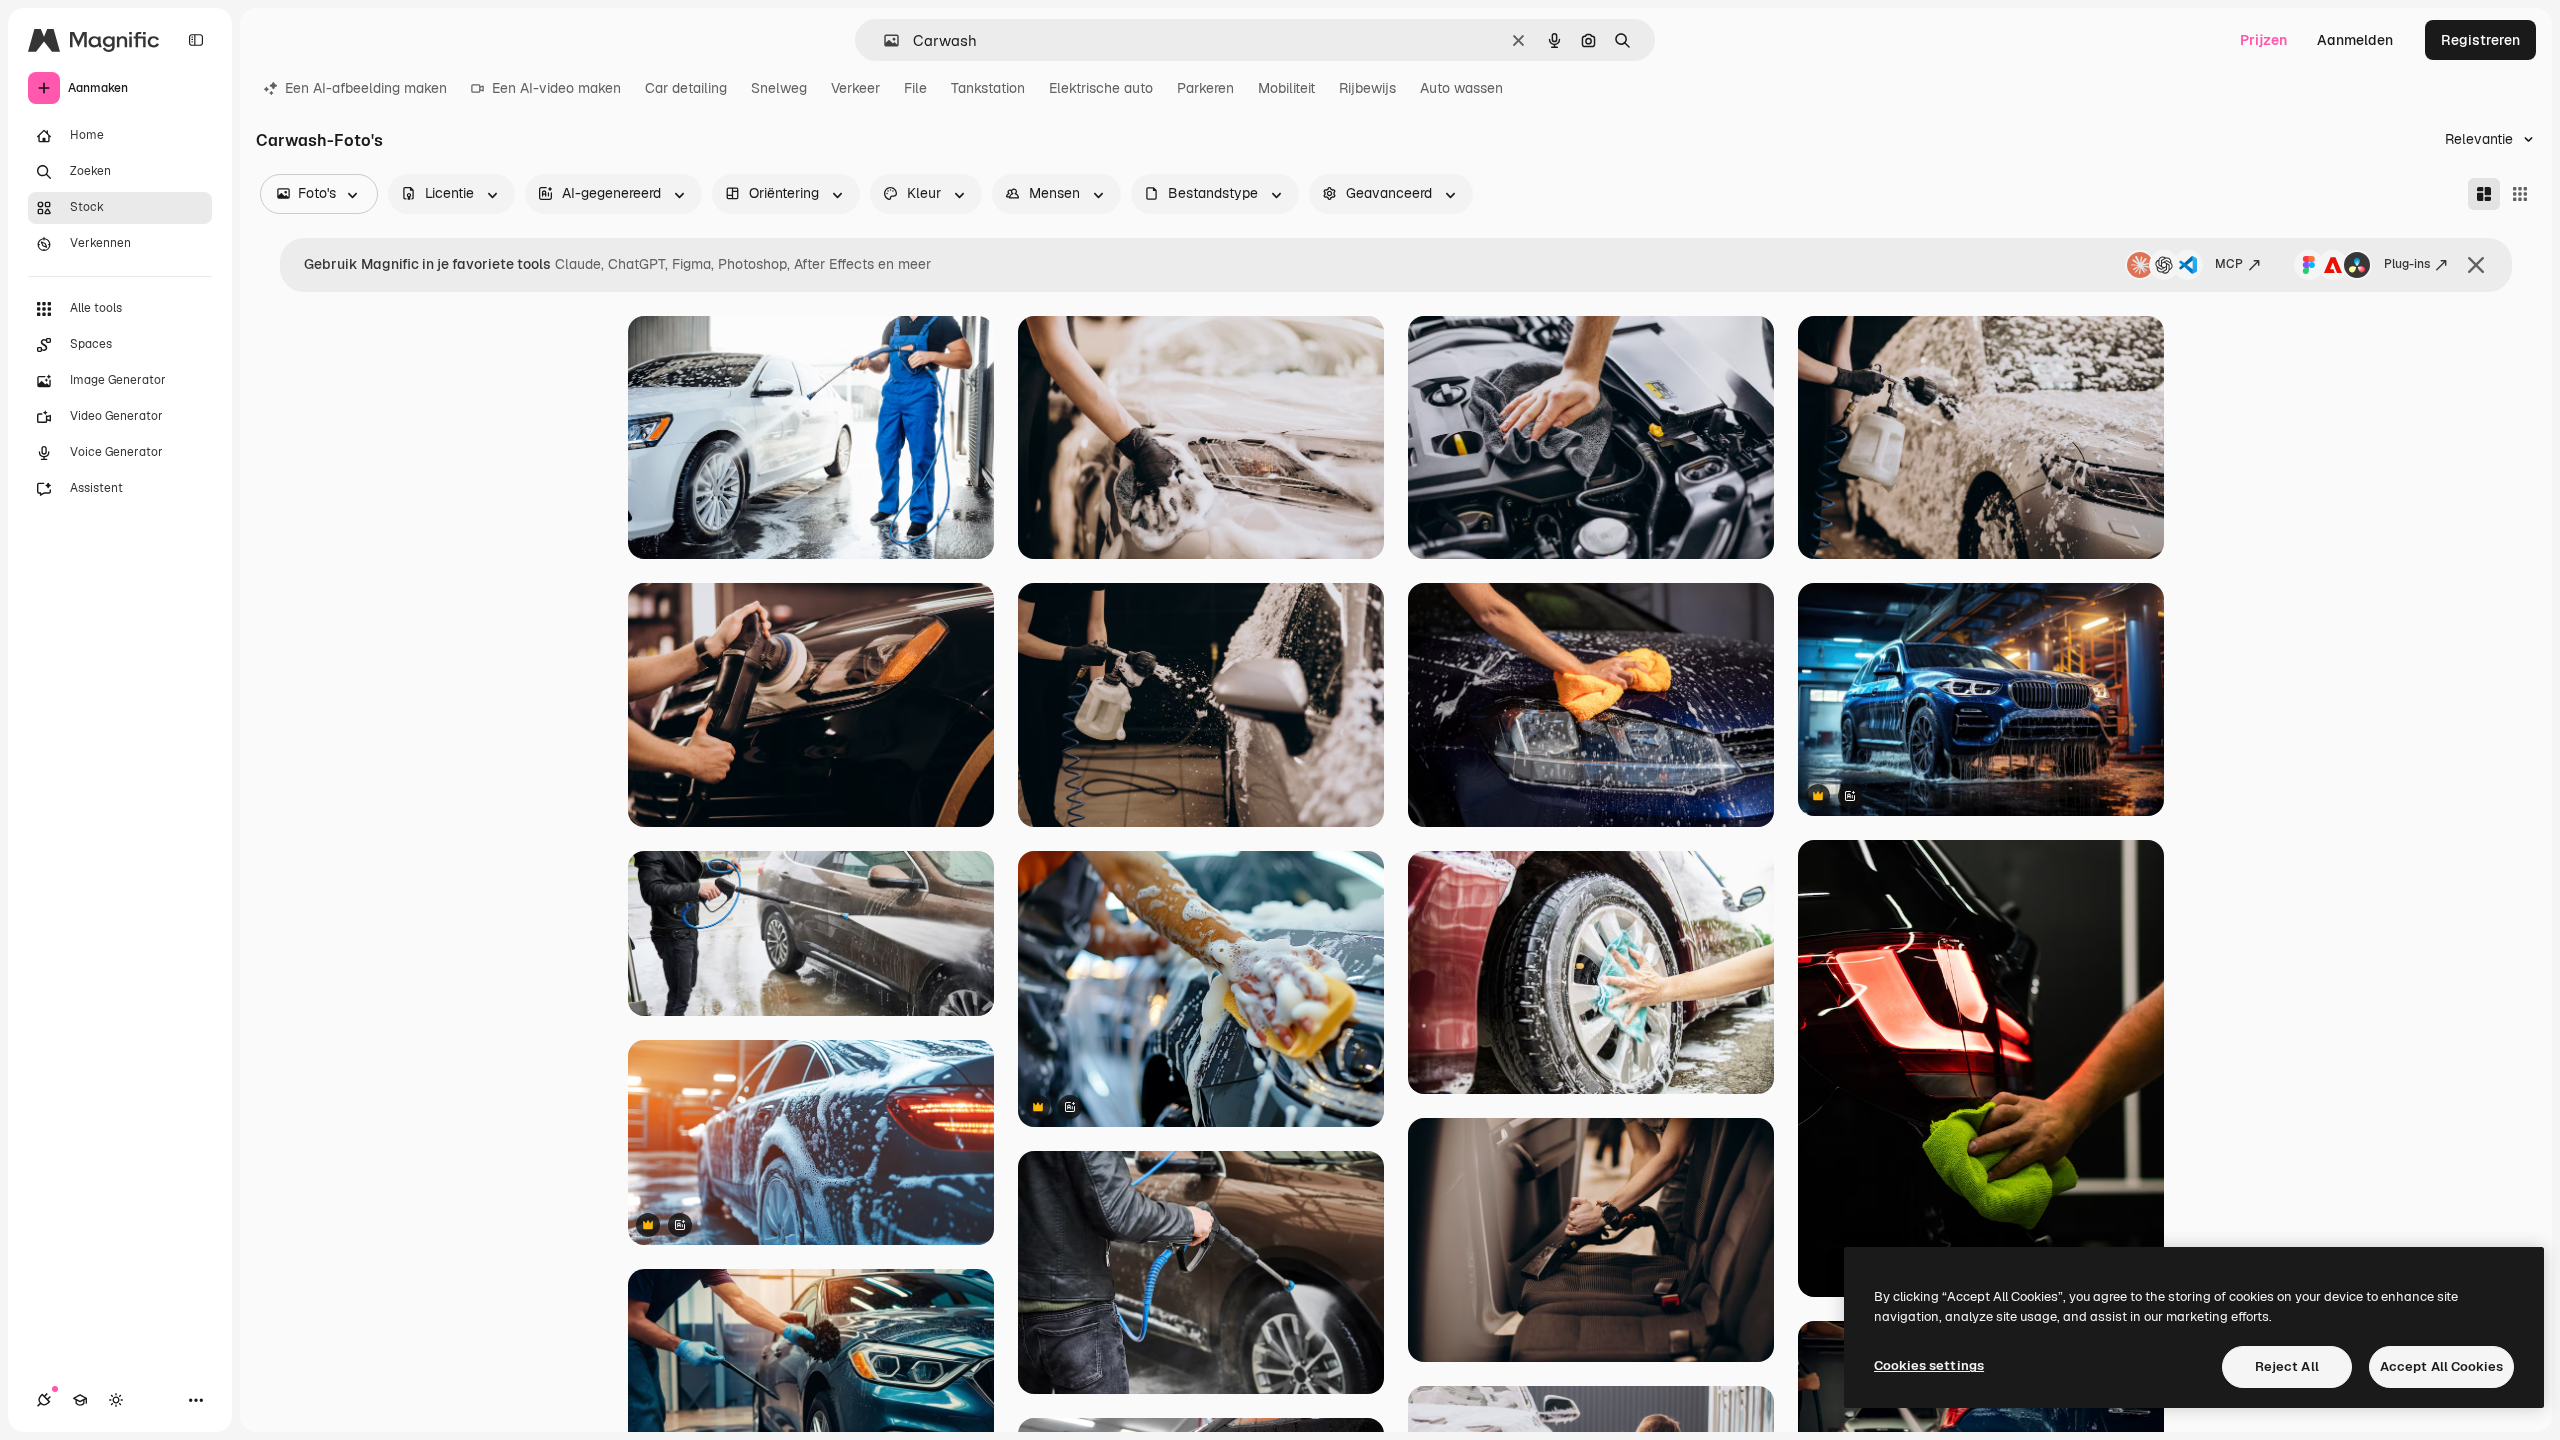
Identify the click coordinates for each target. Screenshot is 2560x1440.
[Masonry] (2484, 194)
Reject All (2287, 1366)
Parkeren (1205, 88)
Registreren (2480, 40)
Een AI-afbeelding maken (366, 88)
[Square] (2520, 194)
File (915, 88)
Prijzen (2263, 40)
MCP (2229, 264)
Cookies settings (1929, 1365)
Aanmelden (2355, 40)
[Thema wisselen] (116, 1400)
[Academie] (80, 1400)
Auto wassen (1461, 88)
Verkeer (855, 88)
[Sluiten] (2476, 265)
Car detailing (686, 88)
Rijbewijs (1367, 88)
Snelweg (779, 88)
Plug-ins (2407, 264)
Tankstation (988, 88)
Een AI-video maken (556, 88)
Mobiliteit (1286, 88)
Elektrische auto (1101, 88)
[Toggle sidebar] (196, 40)
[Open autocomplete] (883, 40)
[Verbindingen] (44, 1400)
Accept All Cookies (2441, 1366)
